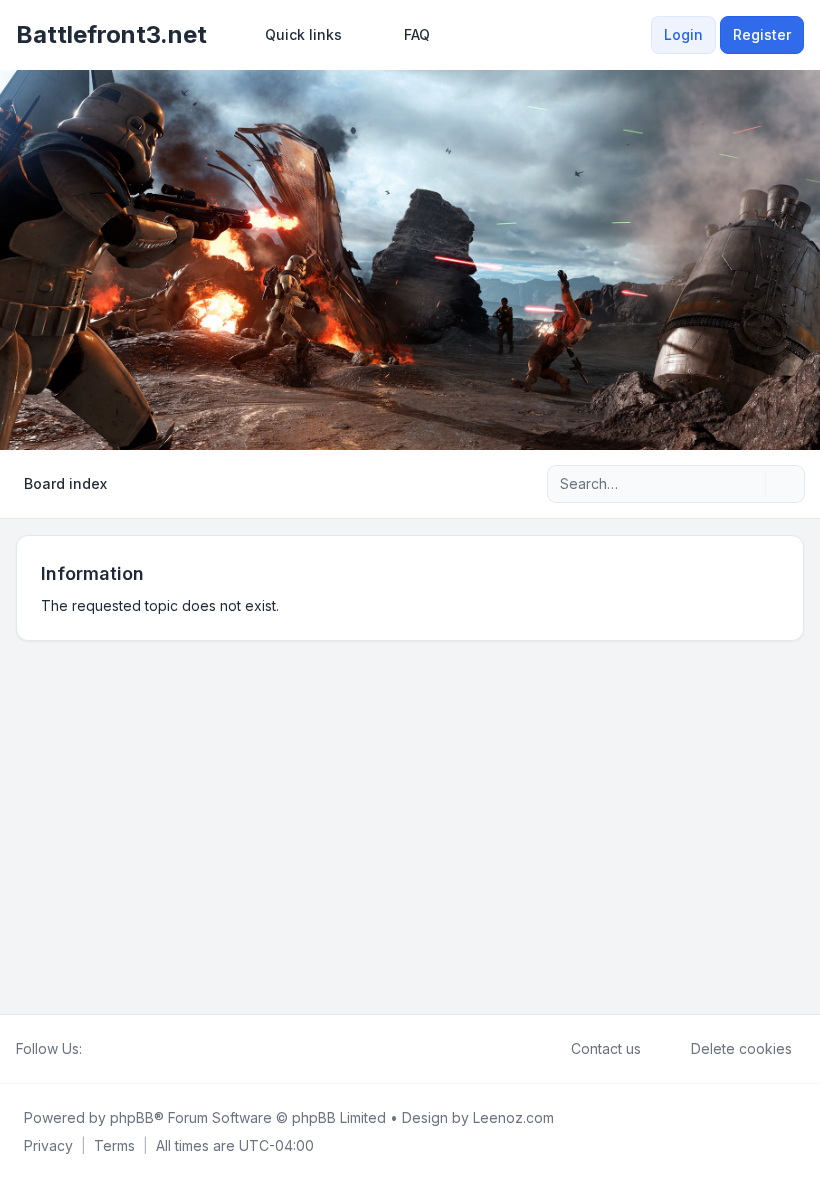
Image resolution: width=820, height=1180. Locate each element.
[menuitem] (294, 35)
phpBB (132, 1117)
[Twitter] (110, 1049)
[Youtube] (126, 1049)
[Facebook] (94, 1049)
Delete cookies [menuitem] (741, 1048)
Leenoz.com (513, 1117)
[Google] (142, 1049)
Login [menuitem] (683, 34)
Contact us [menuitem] (606, 1048)
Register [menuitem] (762, 34)
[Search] (748, 484)
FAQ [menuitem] (417, 34)
